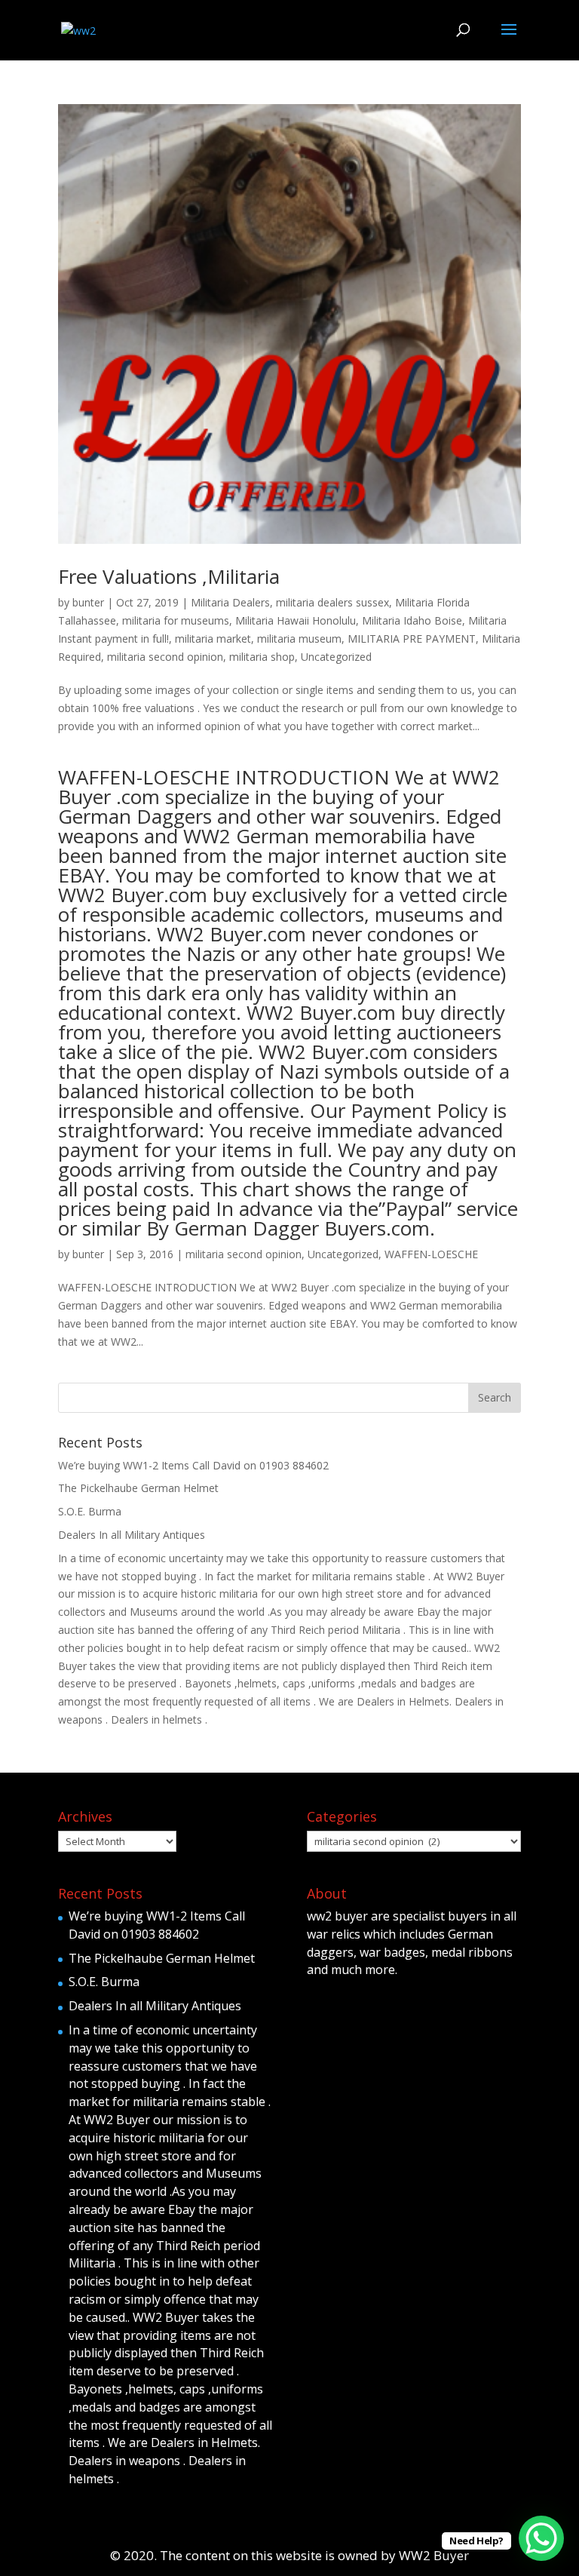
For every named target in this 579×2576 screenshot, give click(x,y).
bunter (88, 602)
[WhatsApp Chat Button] (541, 2538)
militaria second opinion (165, 657)
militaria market (213, 639)
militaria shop (262, 657)
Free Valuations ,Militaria (169, 576)
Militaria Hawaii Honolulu (296, 620)
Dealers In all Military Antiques (132, 1535)
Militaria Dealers (230, 602)
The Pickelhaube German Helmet (138, 1488)
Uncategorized (336, 657)
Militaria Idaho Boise (412, 620)
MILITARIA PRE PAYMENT (412, 639)
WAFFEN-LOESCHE (431, 1254)
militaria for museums (176, 620)
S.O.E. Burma (90, 1511)
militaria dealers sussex (332, 602)
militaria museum (299, 639)
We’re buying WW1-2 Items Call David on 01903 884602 (193, 1465)
